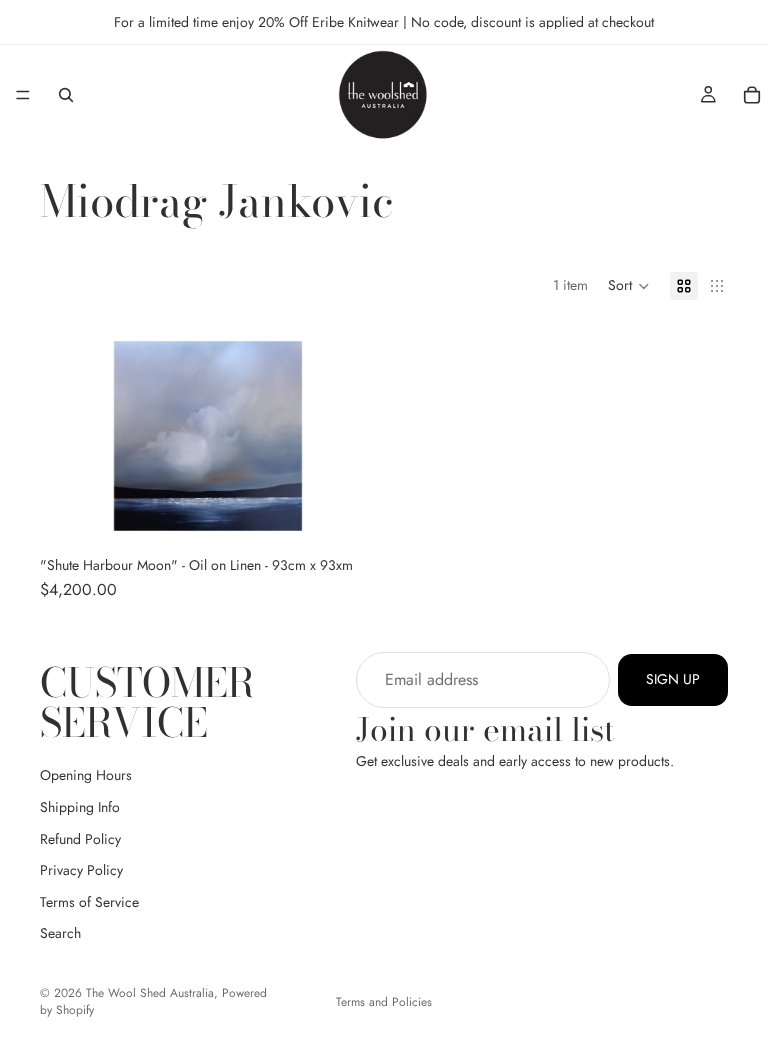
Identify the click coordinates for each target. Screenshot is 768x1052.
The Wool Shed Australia (150, 993)
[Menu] (23, 95)
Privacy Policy (81, 870)
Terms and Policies (384, 1002)
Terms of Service (89, 902)
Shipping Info (80, 807)
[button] (629, 286)
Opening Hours (86, 775)
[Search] (66, 95)
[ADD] (345, 517)
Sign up (673, 679)
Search (60, 933)
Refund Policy (80, 839)
